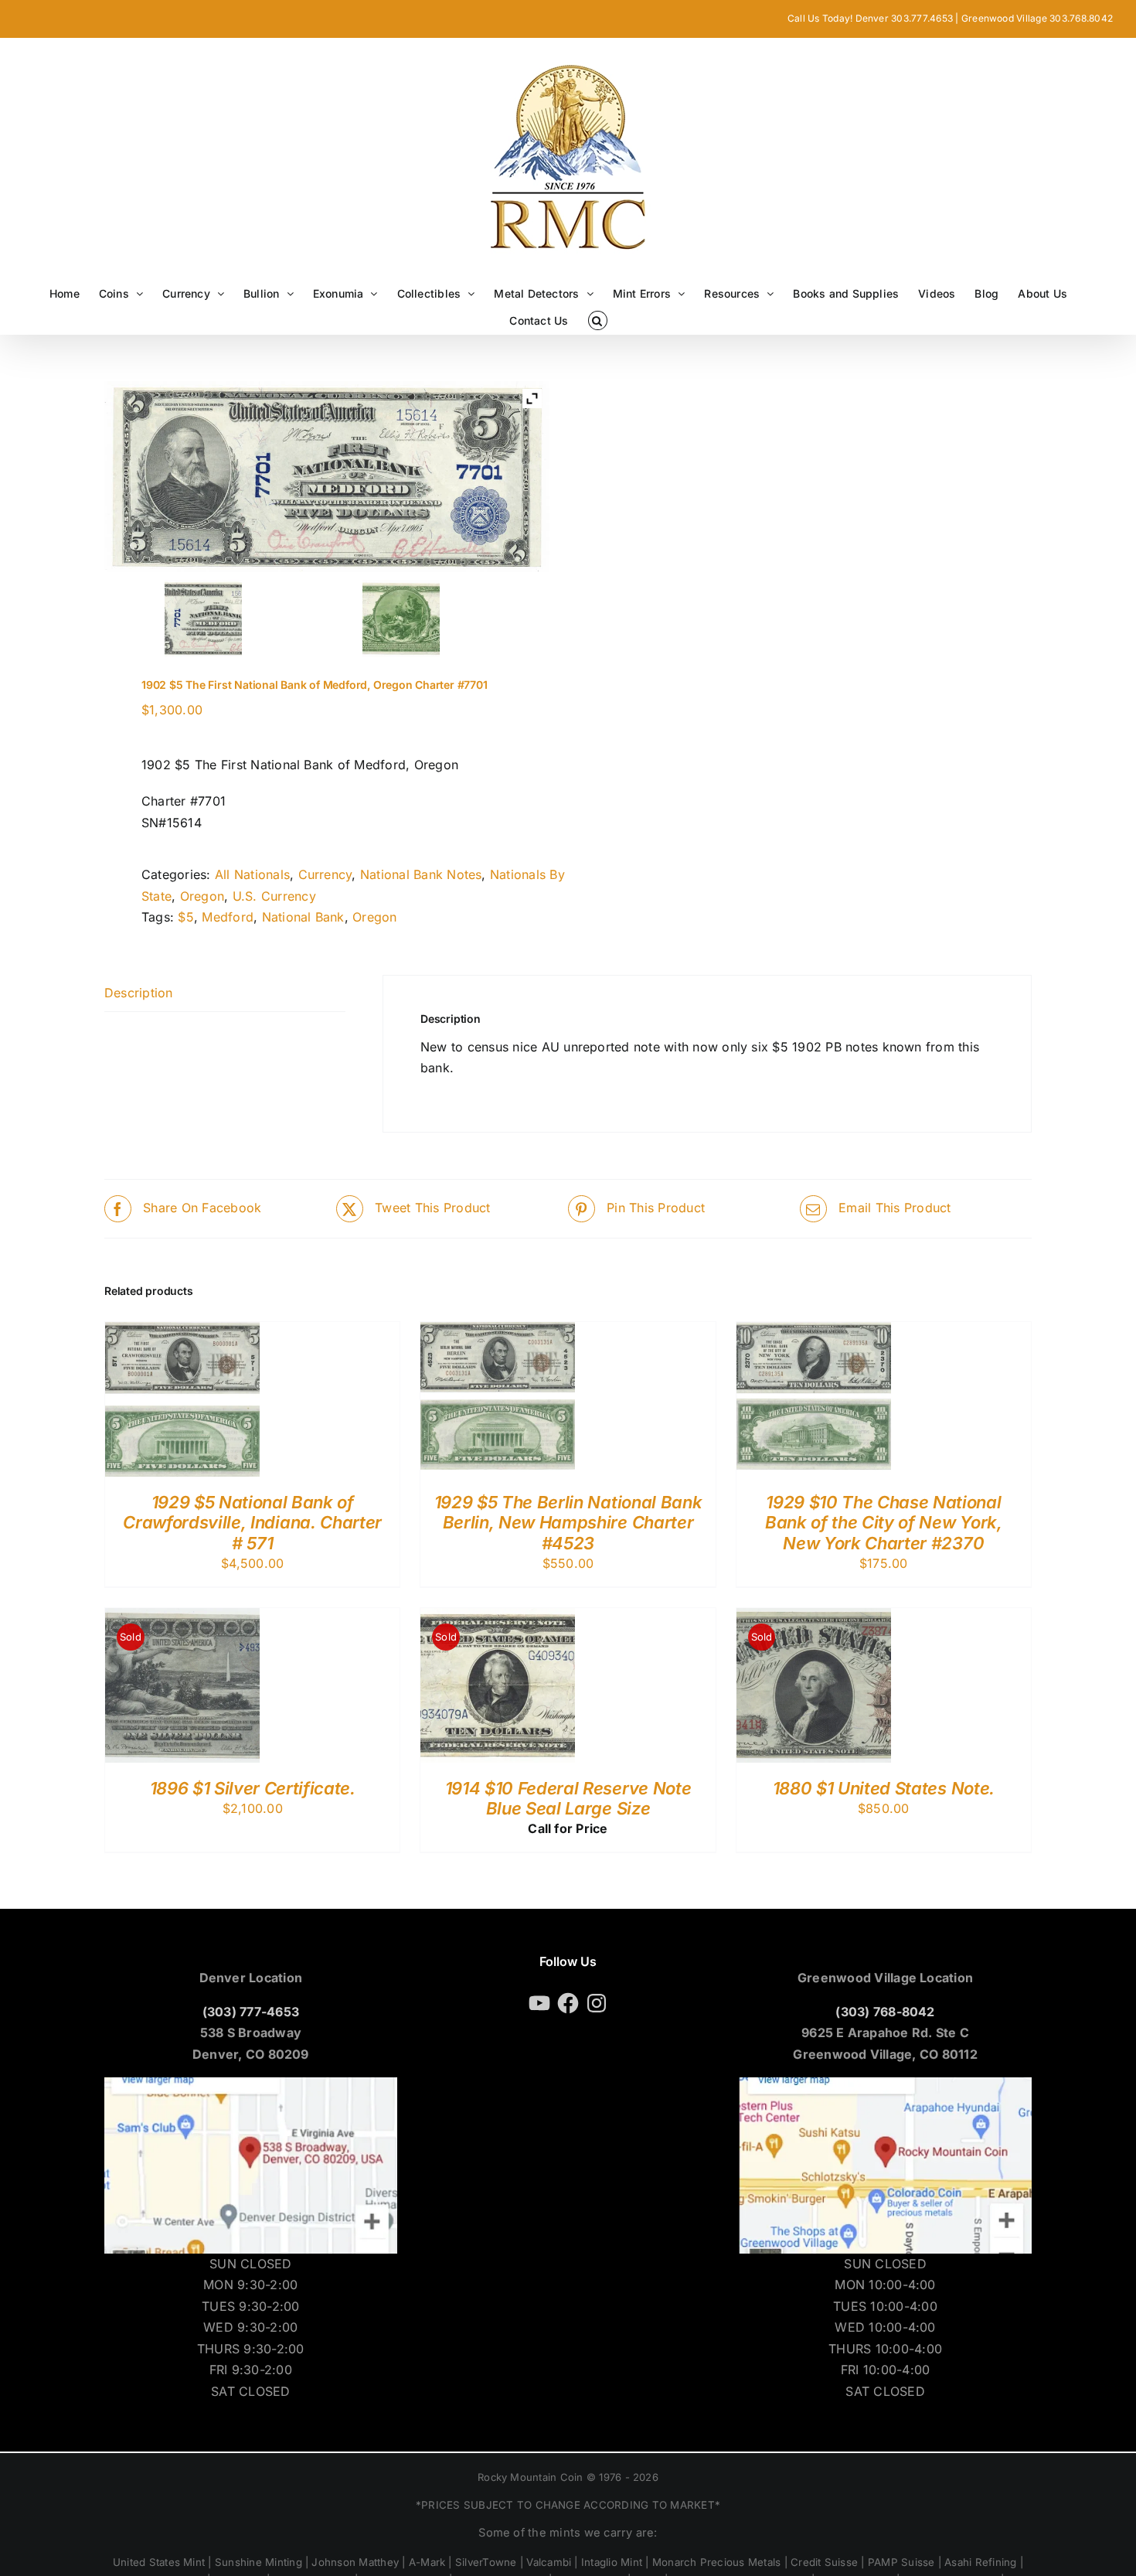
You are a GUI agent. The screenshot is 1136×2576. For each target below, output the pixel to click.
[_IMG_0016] (203, 618)
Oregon (202, 896)
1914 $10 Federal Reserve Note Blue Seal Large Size (568, 1798)
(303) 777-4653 (251, 2012)
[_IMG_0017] (401, 618)
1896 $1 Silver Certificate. (253, 1788)
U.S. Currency (274, 896)
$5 (185, 917)
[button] (598, 320)
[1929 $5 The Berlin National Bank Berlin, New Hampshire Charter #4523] (498, 1332)
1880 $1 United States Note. (884, 1788)
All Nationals (252, 874)
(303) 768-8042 (885, 2012)
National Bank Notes (421, 874)
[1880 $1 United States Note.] (814, 1618)
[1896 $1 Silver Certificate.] (182, 1618)
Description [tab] (139, 993)
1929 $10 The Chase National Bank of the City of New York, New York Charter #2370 (883, 1523)
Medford (228, 917)
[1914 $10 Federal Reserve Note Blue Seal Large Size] (498, 1618)
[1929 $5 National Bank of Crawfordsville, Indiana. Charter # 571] (182, 1332)
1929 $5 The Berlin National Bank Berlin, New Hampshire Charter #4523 (568, 1523)
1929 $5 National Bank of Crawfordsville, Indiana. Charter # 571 (252, 1523)
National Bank (303, 917)
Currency (325, 874)
